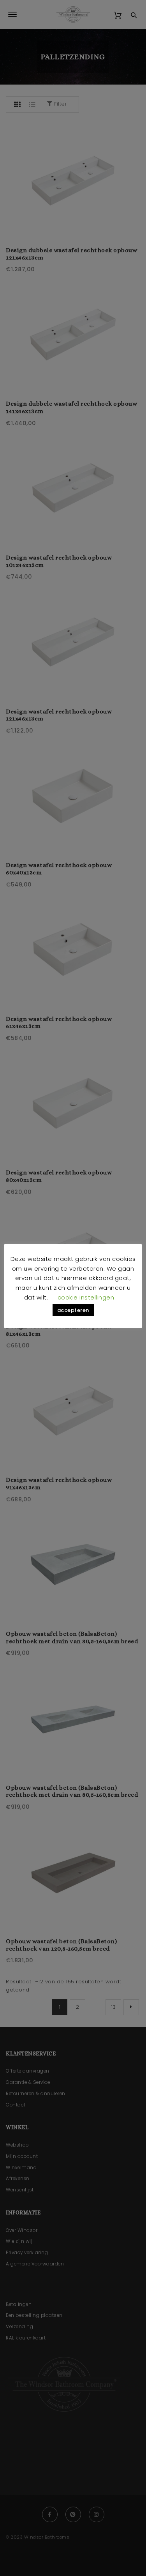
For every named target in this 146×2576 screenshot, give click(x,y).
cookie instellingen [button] (86, 1297)
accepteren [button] (73, 1310)
